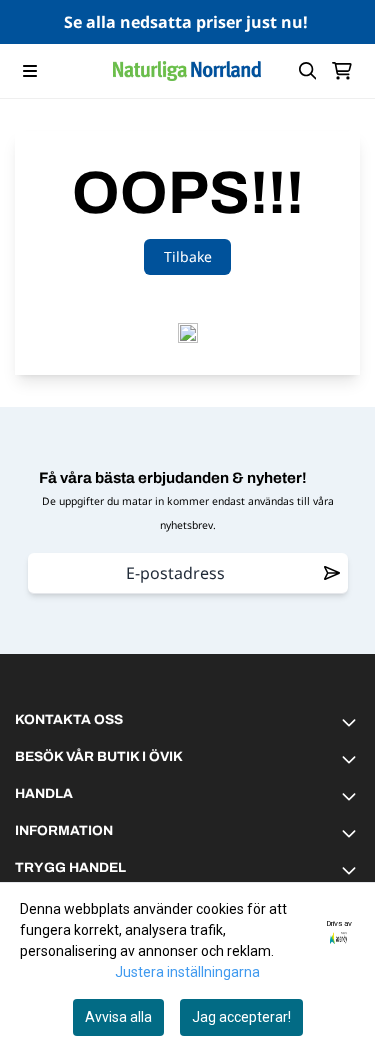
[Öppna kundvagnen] (342, 71)
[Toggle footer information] (352, 722)
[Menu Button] (30, 71)
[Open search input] (308, 71)
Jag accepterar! (241, 1017)
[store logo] (187, 71)
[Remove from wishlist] (332, 573)
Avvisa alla (118, 1017)
